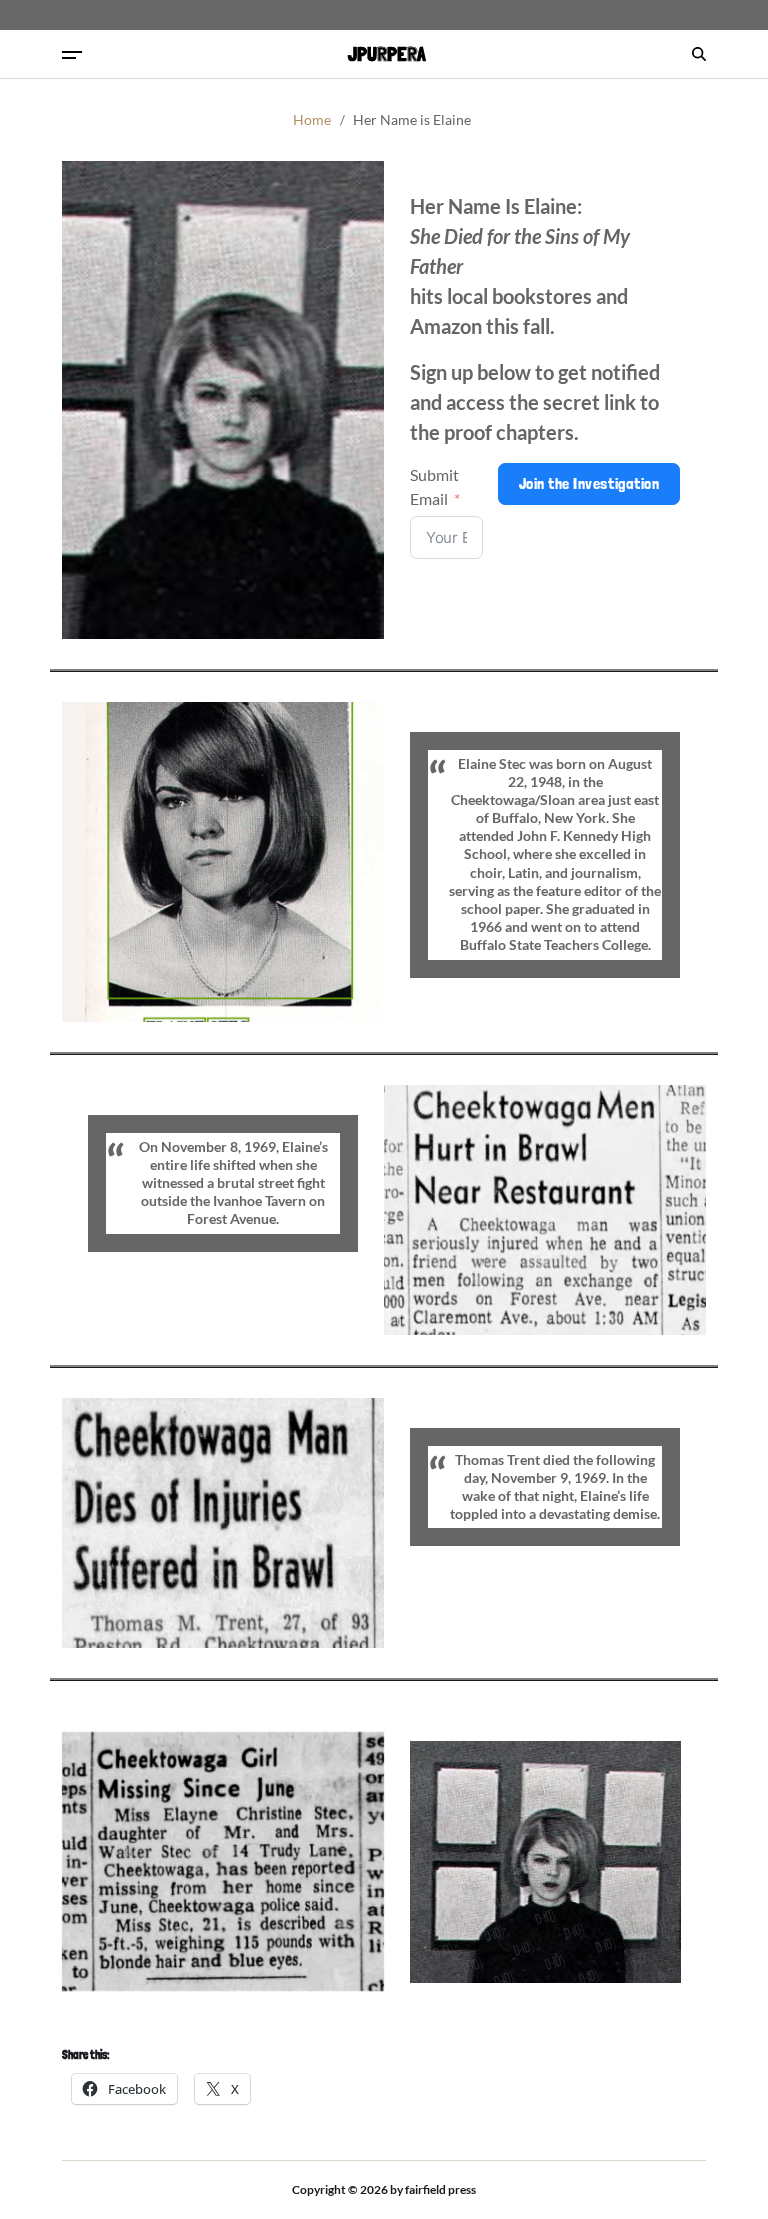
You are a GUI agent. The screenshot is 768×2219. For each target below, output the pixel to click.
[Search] (699, 54)
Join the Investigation (589, 483)
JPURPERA (387, 54)
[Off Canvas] (72, 55)
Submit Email (434, 486)
